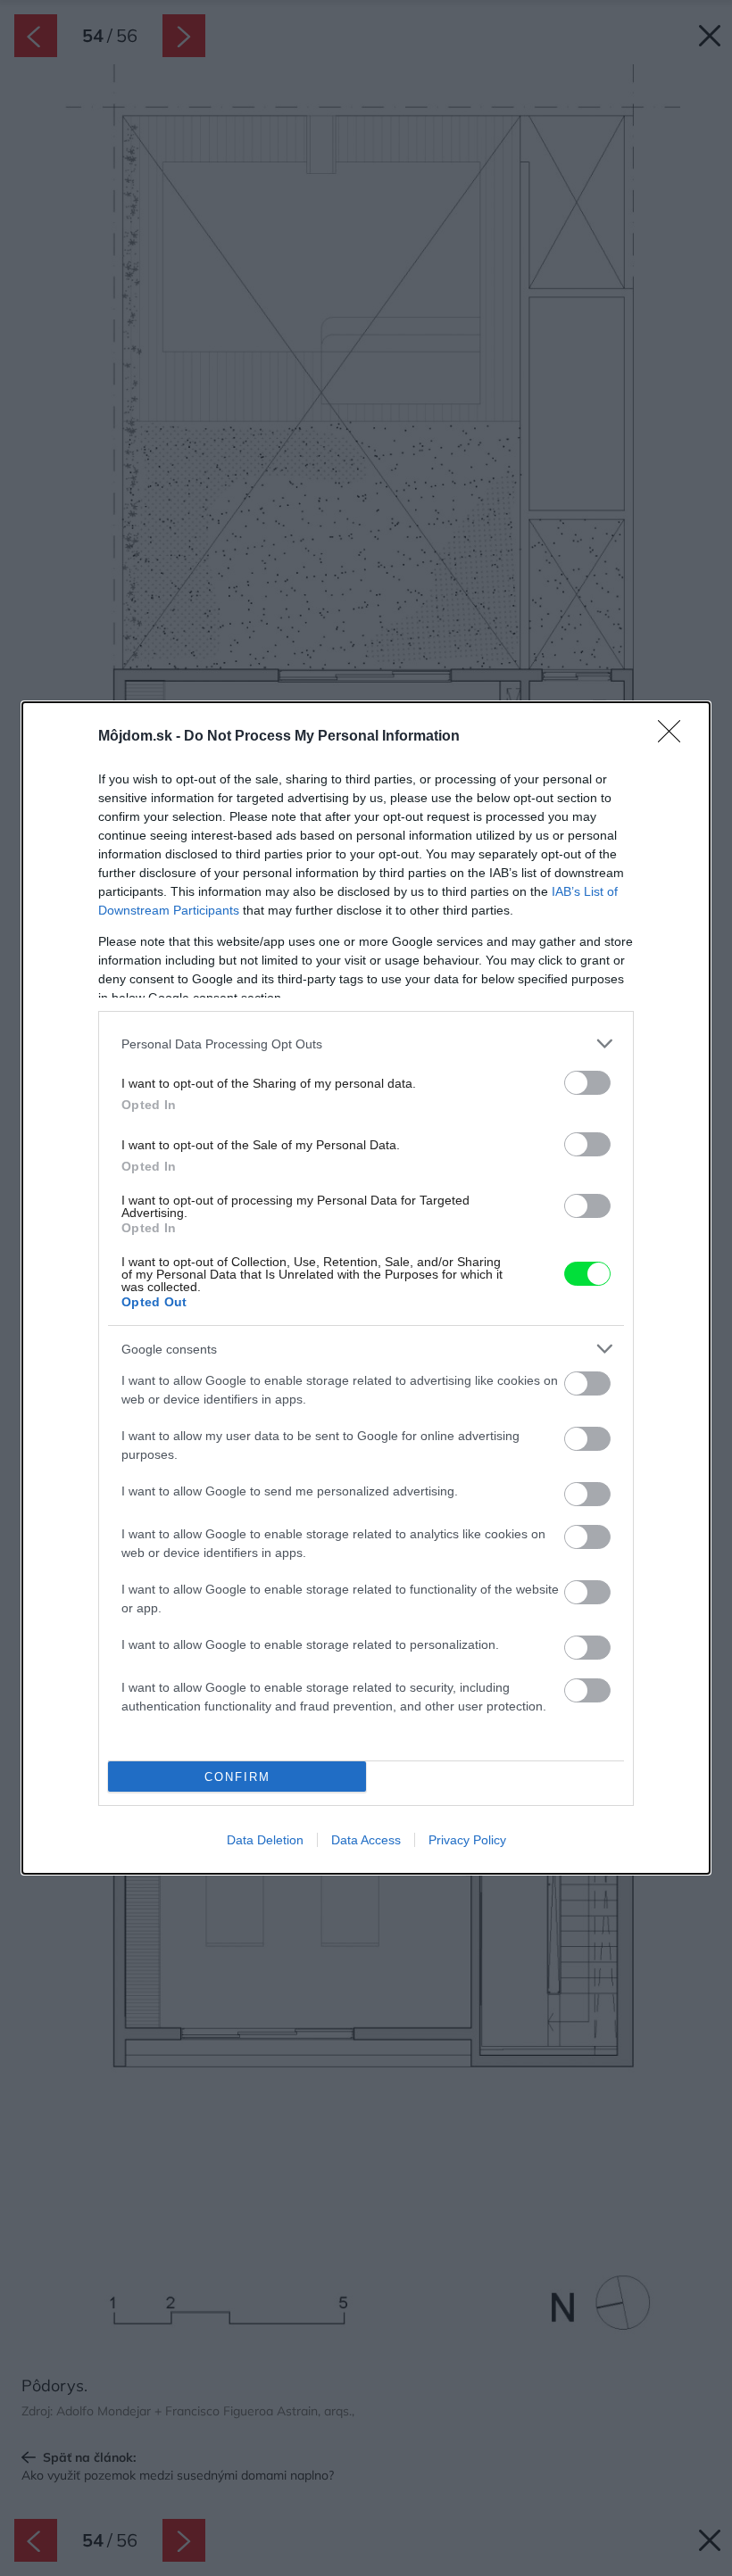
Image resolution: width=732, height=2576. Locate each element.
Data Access (366, 1840)
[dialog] (366, 1288)
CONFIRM (237, 1777)
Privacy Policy (467, 1840)
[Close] (675, 737)
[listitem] (366, 1044)
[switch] (587, 1083)
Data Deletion (265, 1840)
